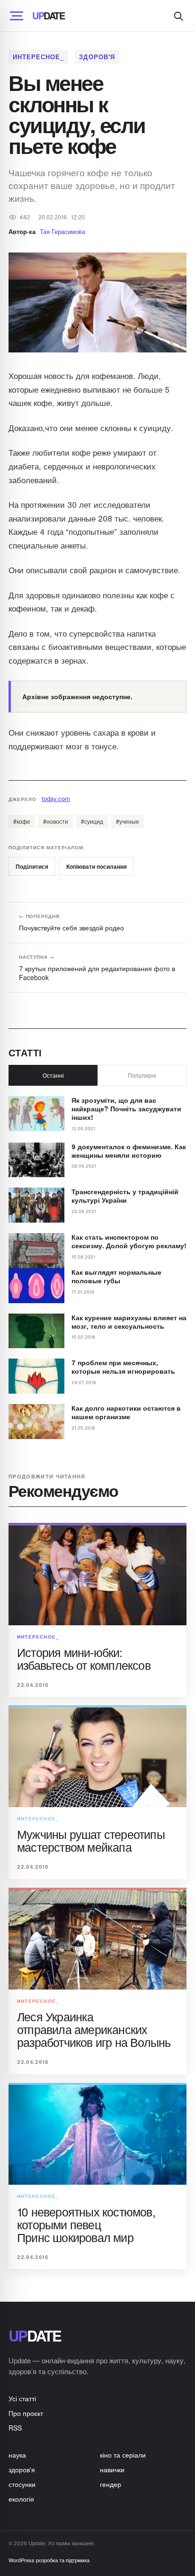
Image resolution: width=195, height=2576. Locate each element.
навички (112, 2469)
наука (17, 2455)
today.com (56, 798)
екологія (21, 2499)
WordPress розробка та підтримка (49, 2560)
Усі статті (22, 2398)
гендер (111, 2484)
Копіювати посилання (97, 866)
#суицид (92, 821)
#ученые (128, 821)
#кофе (22, 821)
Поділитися (32, 866)
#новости (56, 821)
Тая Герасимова (62, 231)
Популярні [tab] (142, 1075)
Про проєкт (26, 2413)
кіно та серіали (123, 2455)
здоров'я (97, 57)
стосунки (22, 2484)
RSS (15, 2428)
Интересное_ (38, 57)
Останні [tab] (53, 1075)
